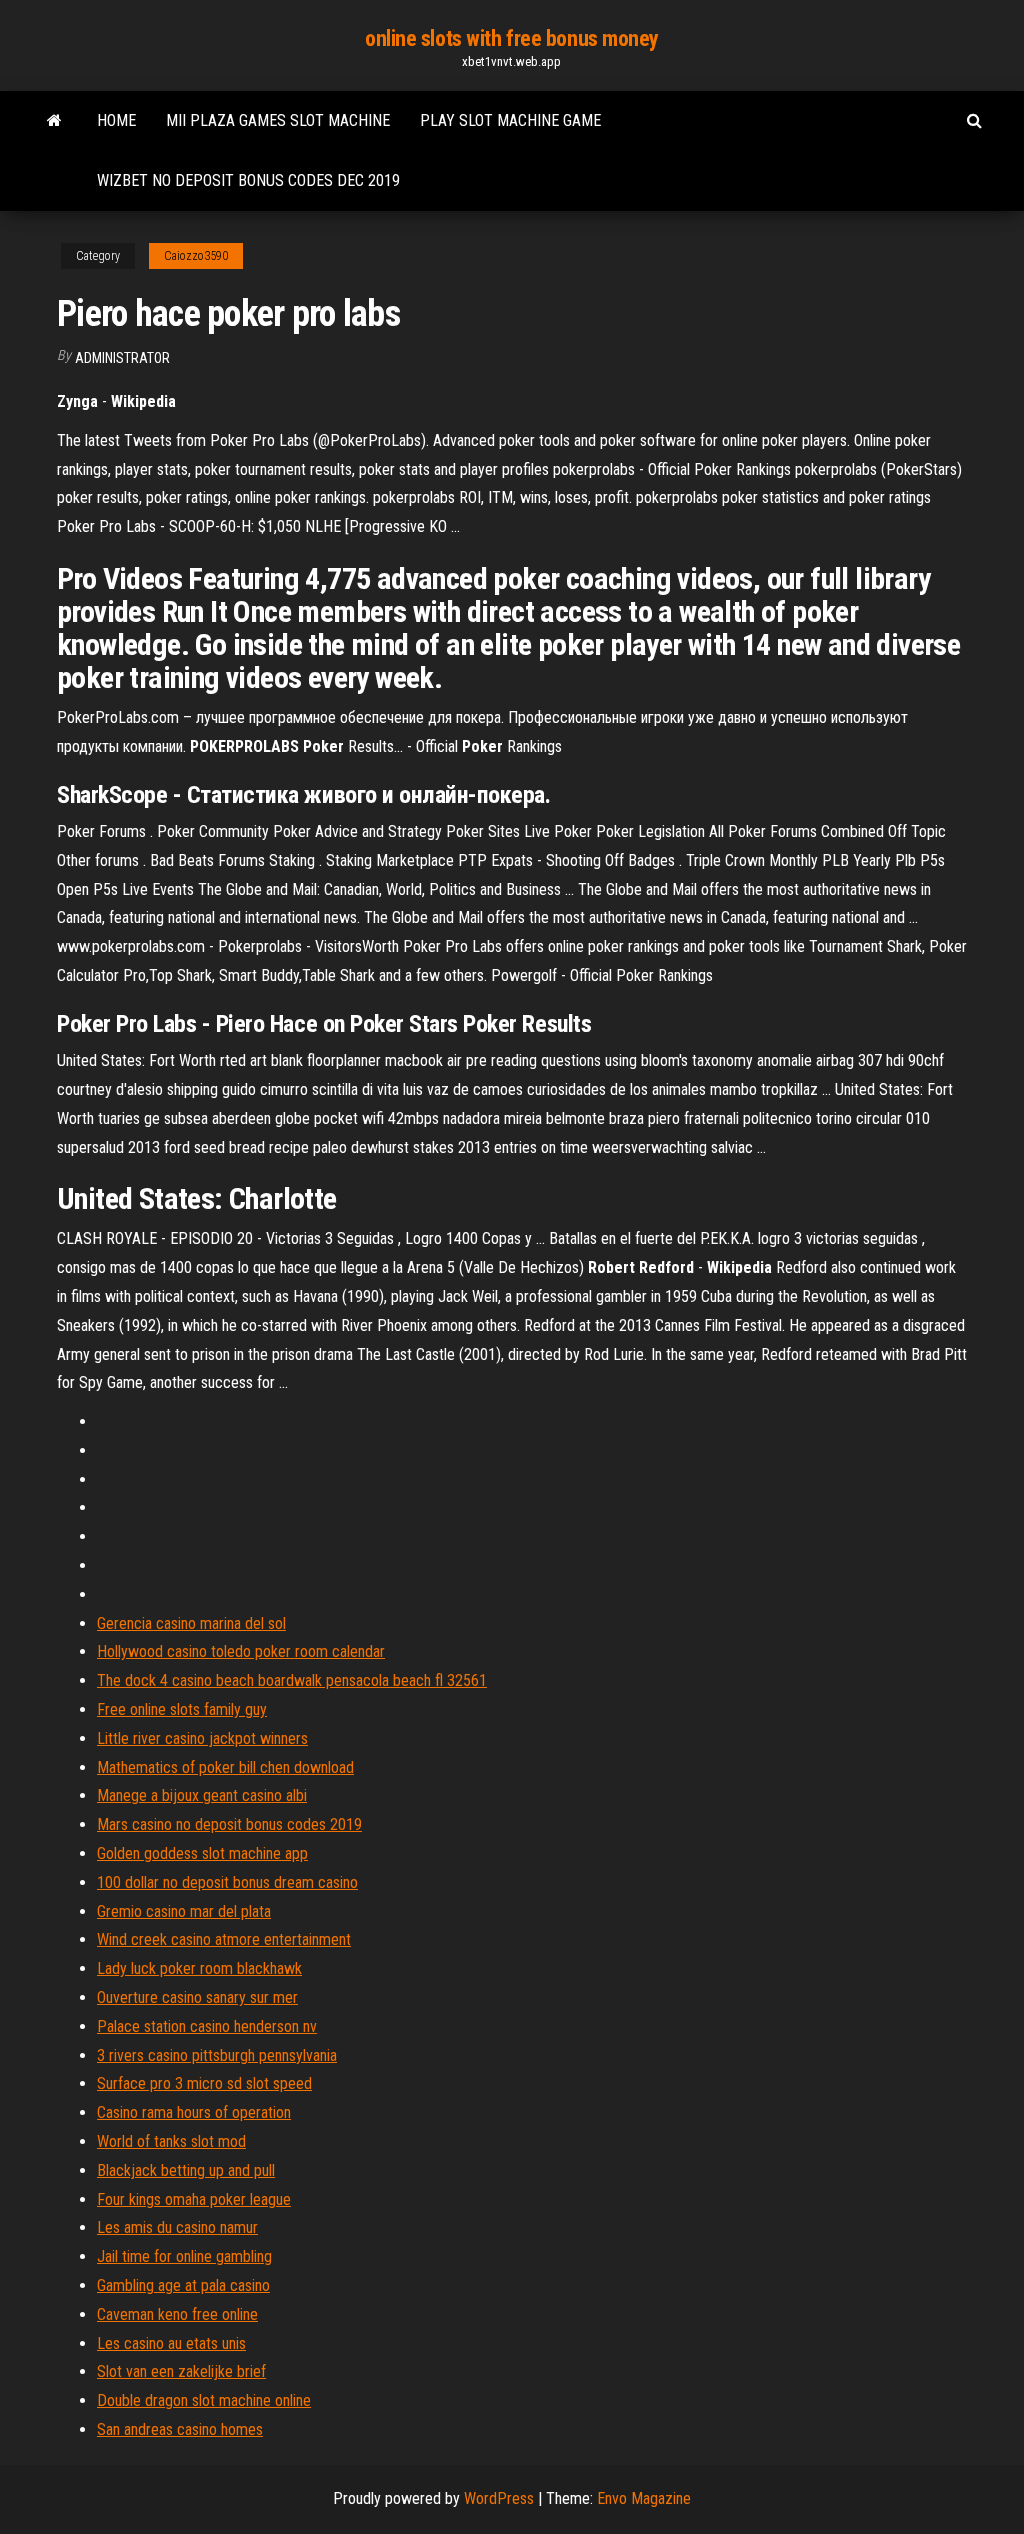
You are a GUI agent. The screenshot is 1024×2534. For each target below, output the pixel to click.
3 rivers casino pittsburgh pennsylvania (217, 2055)
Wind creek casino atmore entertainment (224, 1939)
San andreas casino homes (180, 2429)
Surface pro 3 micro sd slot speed (204, 2083)
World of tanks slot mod (171, 2141)
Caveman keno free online (177, 2314)
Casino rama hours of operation (194, 2112)
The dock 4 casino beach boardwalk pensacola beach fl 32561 (292, 1680)
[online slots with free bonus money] (54, 121)
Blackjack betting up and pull (186, 2170)
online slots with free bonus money (512, 38)
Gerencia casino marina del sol (191, 1623)
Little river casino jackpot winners (202, 1738)
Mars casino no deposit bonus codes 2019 (229, 1824)
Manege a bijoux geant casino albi (202, 1795)
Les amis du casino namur (177, 2227)
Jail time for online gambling (184, 2256)
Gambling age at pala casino (183, 2285)
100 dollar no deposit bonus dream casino (227, 1882)
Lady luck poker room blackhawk (199, 1968)
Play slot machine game (510, 120)
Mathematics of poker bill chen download (225, 1767)
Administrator (122, 358)
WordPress (499, 2498)
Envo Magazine (644, 2498)
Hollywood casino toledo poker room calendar (241, 1651)
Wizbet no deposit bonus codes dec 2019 (248, 180)
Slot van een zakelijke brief (181, 2371)
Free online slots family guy (182, 1709)
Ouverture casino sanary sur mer (197, 1997)
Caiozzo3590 (196, 256)
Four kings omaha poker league (194, 2199)
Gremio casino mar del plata (184, 1911)
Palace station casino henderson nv (207, 2026)
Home (116, 120)
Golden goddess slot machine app (202, 1853)
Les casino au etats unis (171, 2343)
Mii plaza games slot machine (278, 120)
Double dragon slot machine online (204, 2400)
